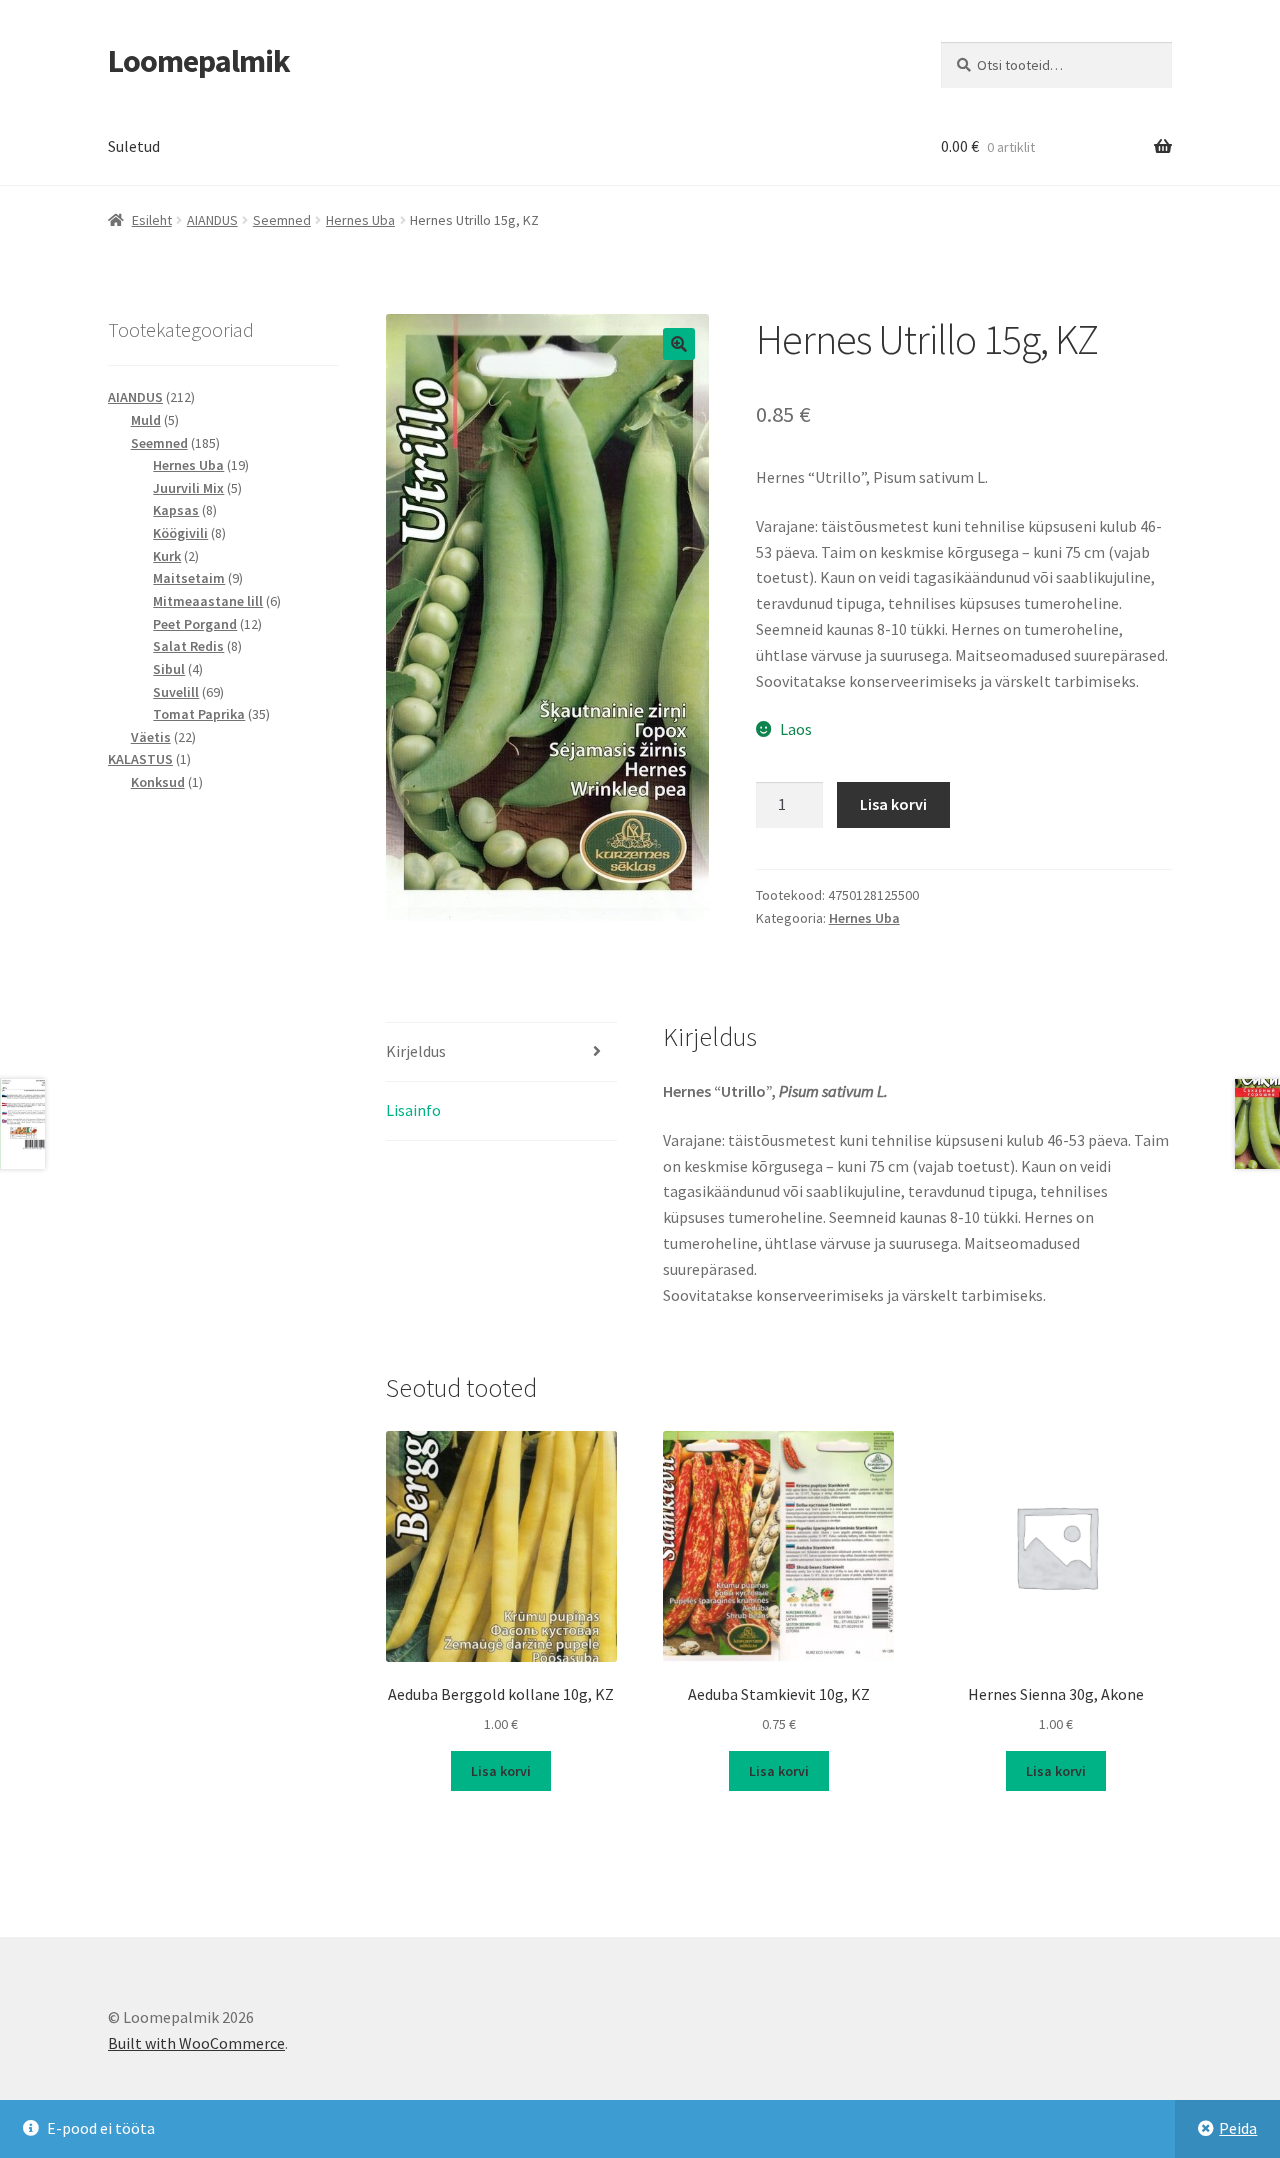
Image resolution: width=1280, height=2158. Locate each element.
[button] (679, 344)
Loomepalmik (199, 61)
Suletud (134, 146)
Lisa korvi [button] (501, 1771)
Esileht (152, 220)
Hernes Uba (360, 220)
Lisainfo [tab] (413, 1110)
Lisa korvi (893, 804)
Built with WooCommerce (196, 2043)
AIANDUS (212, 220)
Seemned (282, 220)
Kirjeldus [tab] (416, 1051)
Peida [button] (1238, 2128)
